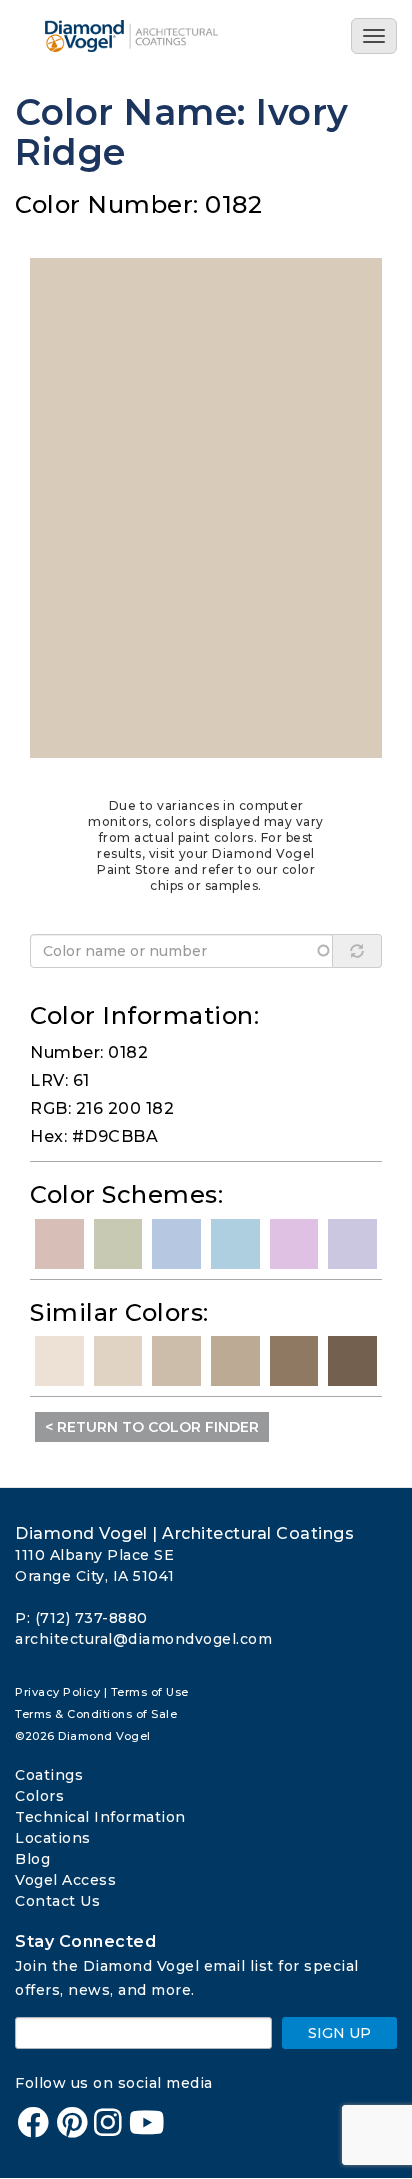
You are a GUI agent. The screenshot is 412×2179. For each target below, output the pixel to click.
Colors (39, 1796)
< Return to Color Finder (152, 1427)
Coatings (49, 1775)
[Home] (153, 36)
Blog (32, 1859)
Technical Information (100, 1817)
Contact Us (57, 1901)
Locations (53, 1838)
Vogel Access (65, 1880)
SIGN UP (339, 2033)
